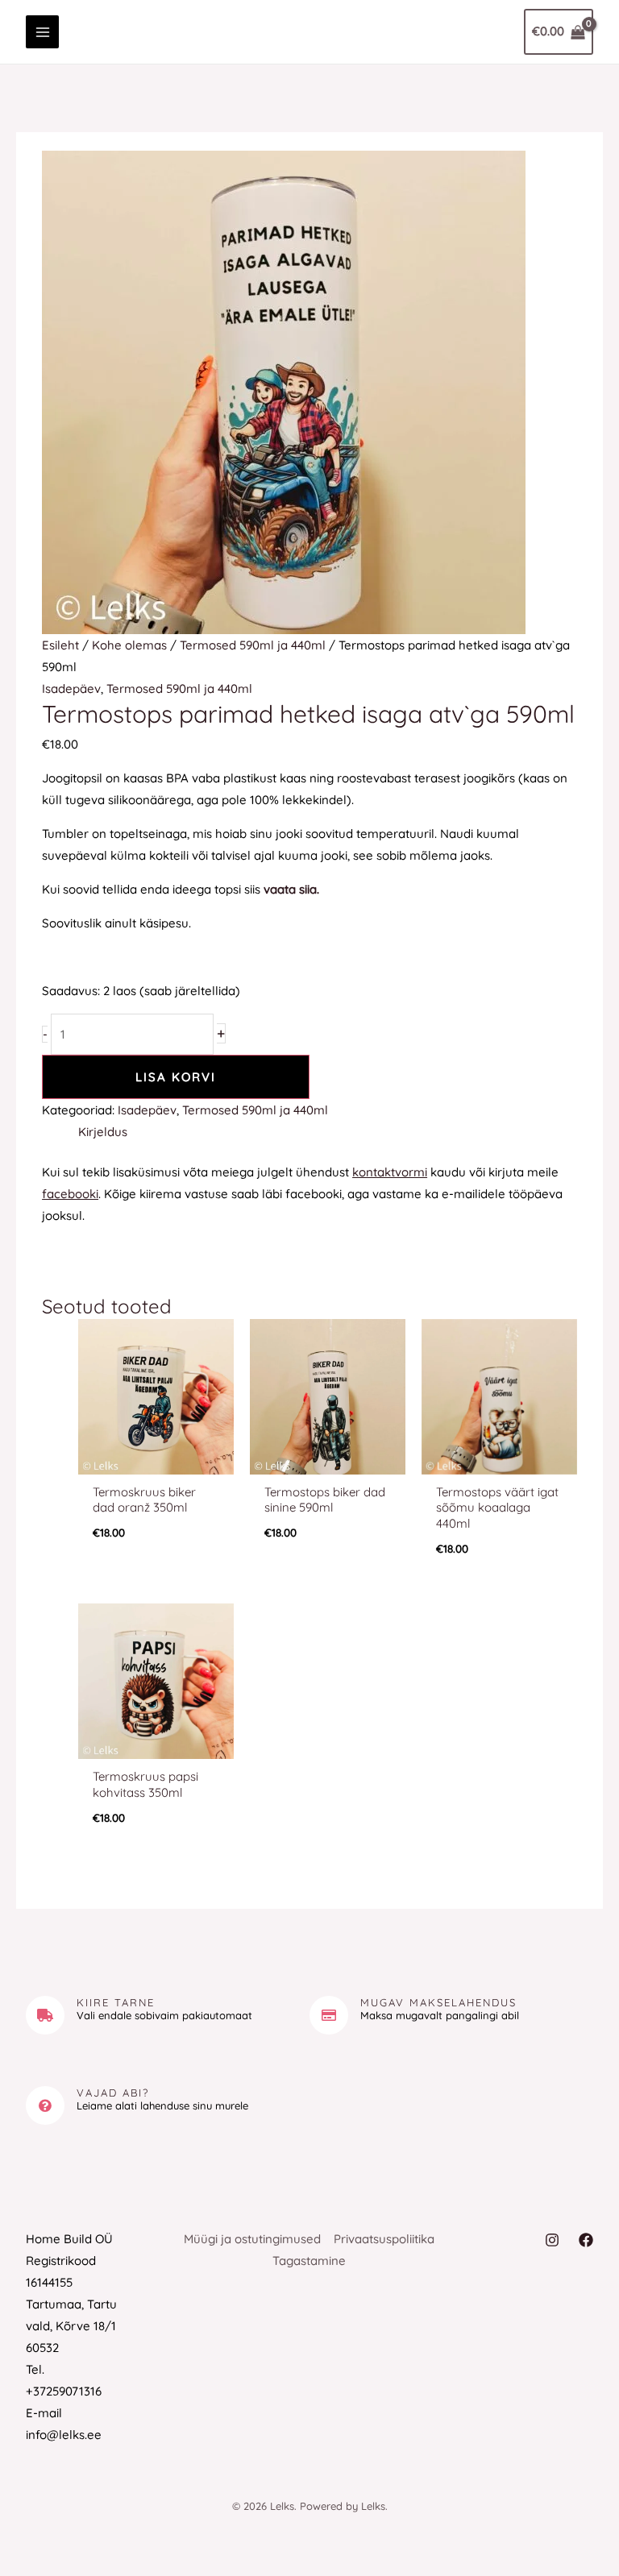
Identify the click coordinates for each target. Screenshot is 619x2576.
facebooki (70, 1194)
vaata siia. (291, 889)
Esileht (60, 645)
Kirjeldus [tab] (103, 1132)
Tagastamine (309, 2261)
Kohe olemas (129, 645)
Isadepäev (71, 689)
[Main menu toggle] (42, 32)
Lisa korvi (176, 1077)
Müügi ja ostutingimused (252, 2239)
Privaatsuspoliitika (384, 2239)
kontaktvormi (390, 1172)
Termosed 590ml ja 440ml (253, 645)
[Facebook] (586, 2240)
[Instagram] (552, 2240)
